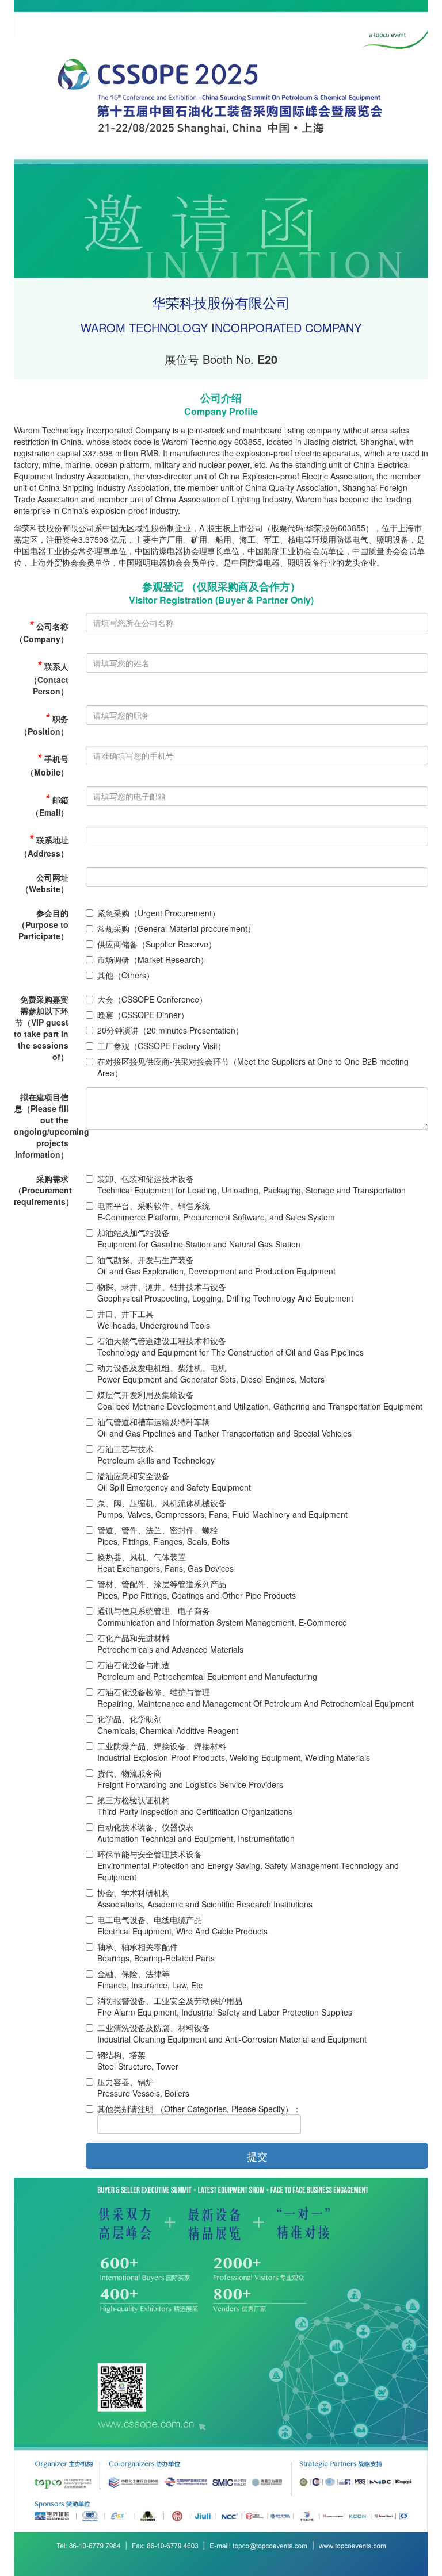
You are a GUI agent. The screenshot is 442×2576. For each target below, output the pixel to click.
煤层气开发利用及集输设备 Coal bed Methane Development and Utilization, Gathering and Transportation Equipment (260, 1400)
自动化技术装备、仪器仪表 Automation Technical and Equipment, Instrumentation (196, 1833)
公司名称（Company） (42, 631)
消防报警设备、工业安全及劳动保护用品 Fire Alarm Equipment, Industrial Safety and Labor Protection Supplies (225, 2006)
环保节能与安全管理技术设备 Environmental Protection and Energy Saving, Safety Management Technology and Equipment (248, 1865)
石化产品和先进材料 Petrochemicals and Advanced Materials (170, 1644)
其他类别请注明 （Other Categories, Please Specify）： (199, 2109)
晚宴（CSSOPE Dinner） (143, 1015)
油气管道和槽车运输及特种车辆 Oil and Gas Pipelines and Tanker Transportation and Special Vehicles (224, 1427)
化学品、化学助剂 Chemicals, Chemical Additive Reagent (168, 1725)
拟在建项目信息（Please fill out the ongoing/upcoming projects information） (45, 1126)
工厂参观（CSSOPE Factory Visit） (161, 1046)
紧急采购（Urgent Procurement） (159, 913)
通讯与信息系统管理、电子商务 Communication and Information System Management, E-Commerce (222, 1617)
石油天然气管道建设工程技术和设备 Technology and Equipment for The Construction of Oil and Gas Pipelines (230, 1346)
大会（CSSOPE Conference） (152, 999)
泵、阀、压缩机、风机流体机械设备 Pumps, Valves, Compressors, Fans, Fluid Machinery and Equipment (222, 1508)
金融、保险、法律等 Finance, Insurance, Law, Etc (150, 1979)
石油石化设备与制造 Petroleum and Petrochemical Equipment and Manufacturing (207, 1671)
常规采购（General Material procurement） (176, 928)
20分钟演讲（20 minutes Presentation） (170, 1030)
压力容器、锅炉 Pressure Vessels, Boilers (143, 2087)
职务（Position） (44, 723)
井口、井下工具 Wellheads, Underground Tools (154, 1319)
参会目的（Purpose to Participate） (43, 924)
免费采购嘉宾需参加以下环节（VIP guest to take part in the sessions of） (41, 1028)
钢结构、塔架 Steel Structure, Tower (138, 2060)
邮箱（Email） (50, 805)
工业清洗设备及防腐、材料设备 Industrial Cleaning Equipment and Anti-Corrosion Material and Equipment (232, 2033)
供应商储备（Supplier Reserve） (157, 944)
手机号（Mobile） (47, 764)
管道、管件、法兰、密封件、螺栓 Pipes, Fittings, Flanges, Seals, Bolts (163, 1535)
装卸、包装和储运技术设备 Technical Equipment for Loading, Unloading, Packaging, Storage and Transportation (252, 1184)
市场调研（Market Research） (153, 959)
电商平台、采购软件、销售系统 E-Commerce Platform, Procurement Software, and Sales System (216, 1211)
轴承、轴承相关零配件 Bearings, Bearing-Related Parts (156, 1952)
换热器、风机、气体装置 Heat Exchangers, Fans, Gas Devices (165, 1563)
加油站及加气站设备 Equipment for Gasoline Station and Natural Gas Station (199, 1238)
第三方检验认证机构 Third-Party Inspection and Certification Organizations (195, 1806)
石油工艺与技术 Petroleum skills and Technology (156, 1454)
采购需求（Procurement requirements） (44, 1190)
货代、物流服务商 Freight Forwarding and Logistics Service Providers (190, 1779)
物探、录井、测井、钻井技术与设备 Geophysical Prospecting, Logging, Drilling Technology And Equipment (225, 1292)
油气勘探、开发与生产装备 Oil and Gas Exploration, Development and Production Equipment (216, 1265)
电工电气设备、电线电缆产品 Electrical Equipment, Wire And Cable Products (182, 1925)
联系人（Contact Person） (49, 677)
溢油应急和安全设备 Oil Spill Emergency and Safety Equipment (174, 1481)
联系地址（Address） (44, 845)
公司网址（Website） (45, 883)
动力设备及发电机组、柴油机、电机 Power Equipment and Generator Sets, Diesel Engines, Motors (211, 1373)
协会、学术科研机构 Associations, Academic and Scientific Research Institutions (205, 1898)
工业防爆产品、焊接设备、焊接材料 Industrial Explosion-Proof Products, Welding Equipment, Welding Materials (234, 1752)
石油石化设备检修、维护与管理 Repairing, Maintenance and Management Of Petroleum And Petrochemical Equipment (256, 1698)
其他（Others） (126, 975)
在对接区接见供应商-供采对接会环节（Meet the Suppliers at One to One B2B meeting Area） (253, 1067)
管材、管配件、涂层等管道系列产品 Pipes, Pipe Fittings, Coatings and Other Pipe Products (197, 1590)
